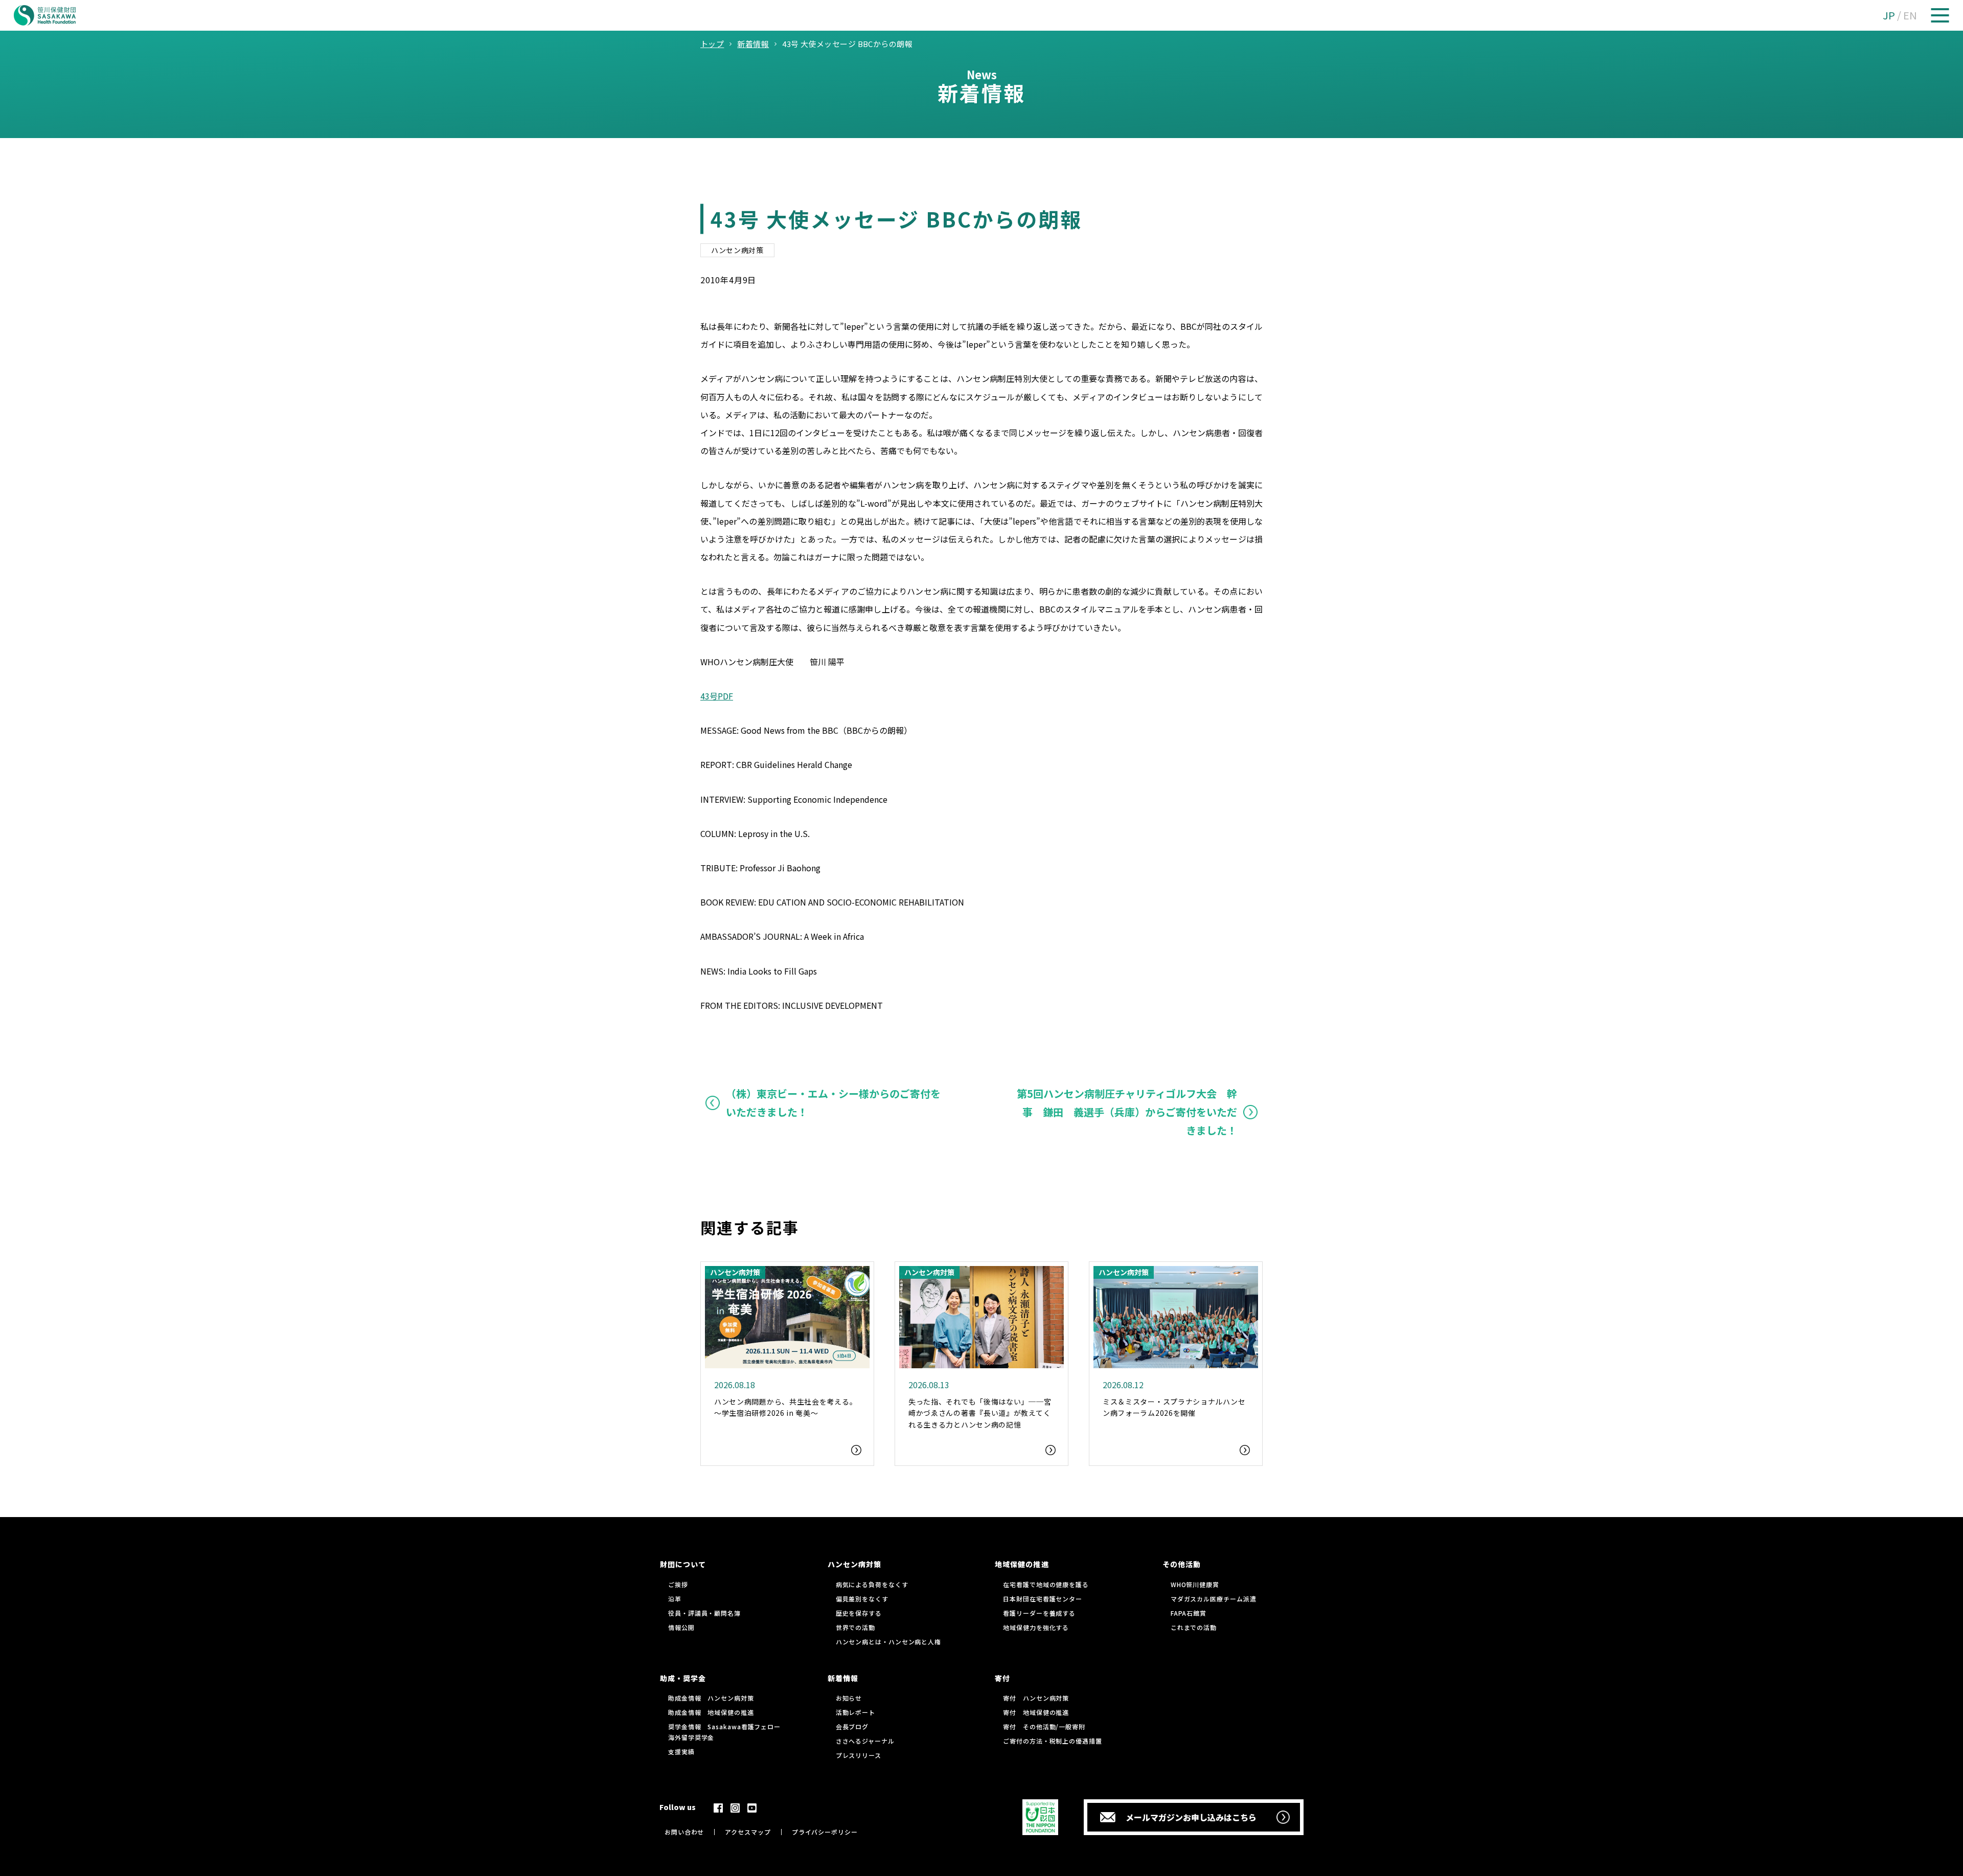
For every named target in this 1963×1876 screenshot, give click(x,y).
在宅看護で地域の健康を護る (1046, 1584)
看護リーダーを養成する (1039, 1613)
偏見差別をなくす (862, 1599)
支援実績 (681, 1751)
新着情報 (843, 1678)
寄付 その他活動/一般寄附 (1044, 1726)
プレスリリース (859, 1755)
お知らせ (849, 1698)
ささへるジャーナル (865, 1741)
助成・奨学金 (683, 1678)
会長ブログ (852, 1726)
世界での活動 (855, 1627)
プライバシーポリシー (825, 1832)
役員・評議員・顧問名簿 (704, 1613)
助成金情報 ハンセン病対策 (711, 1698)
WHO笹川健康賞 (1195, 1584)
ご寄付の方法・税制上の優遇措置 (1053, 1741)
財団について (683, 1564)
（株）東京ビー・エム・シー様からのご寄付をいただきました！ (833, 1103)
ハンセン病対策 (737, 250)
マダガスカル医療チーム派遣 (1214, 1599)
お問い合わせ (684, 1832)
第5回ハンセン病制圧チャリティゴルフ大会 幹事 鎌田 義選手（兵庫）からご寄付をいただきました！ (1127, 1112)
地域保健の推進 (1022, 1564)
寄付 (1002, 1678)
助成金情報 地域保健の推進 (711, 1712)
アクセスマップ (748, 1832)
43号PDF (717, 696)
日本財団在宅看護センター (1043, 1599)
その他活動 (1182, 1564)
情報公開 (681, 1627)
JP (1889, 15)
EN (1910, 15)
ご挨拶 (678, 1584)
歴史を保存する (859, 1613)
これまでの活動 (1194, 1627)
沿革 (675, 1599)
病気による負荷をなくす (872, 1584)
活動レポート (855, 1712)
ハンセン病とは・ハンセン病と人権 (888, 1642)
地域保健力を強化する (1036, 1627)
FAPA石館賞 (1189, 1613)
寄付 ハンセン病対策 (1036, 1698)
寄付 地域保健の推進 (1036, 1712)
